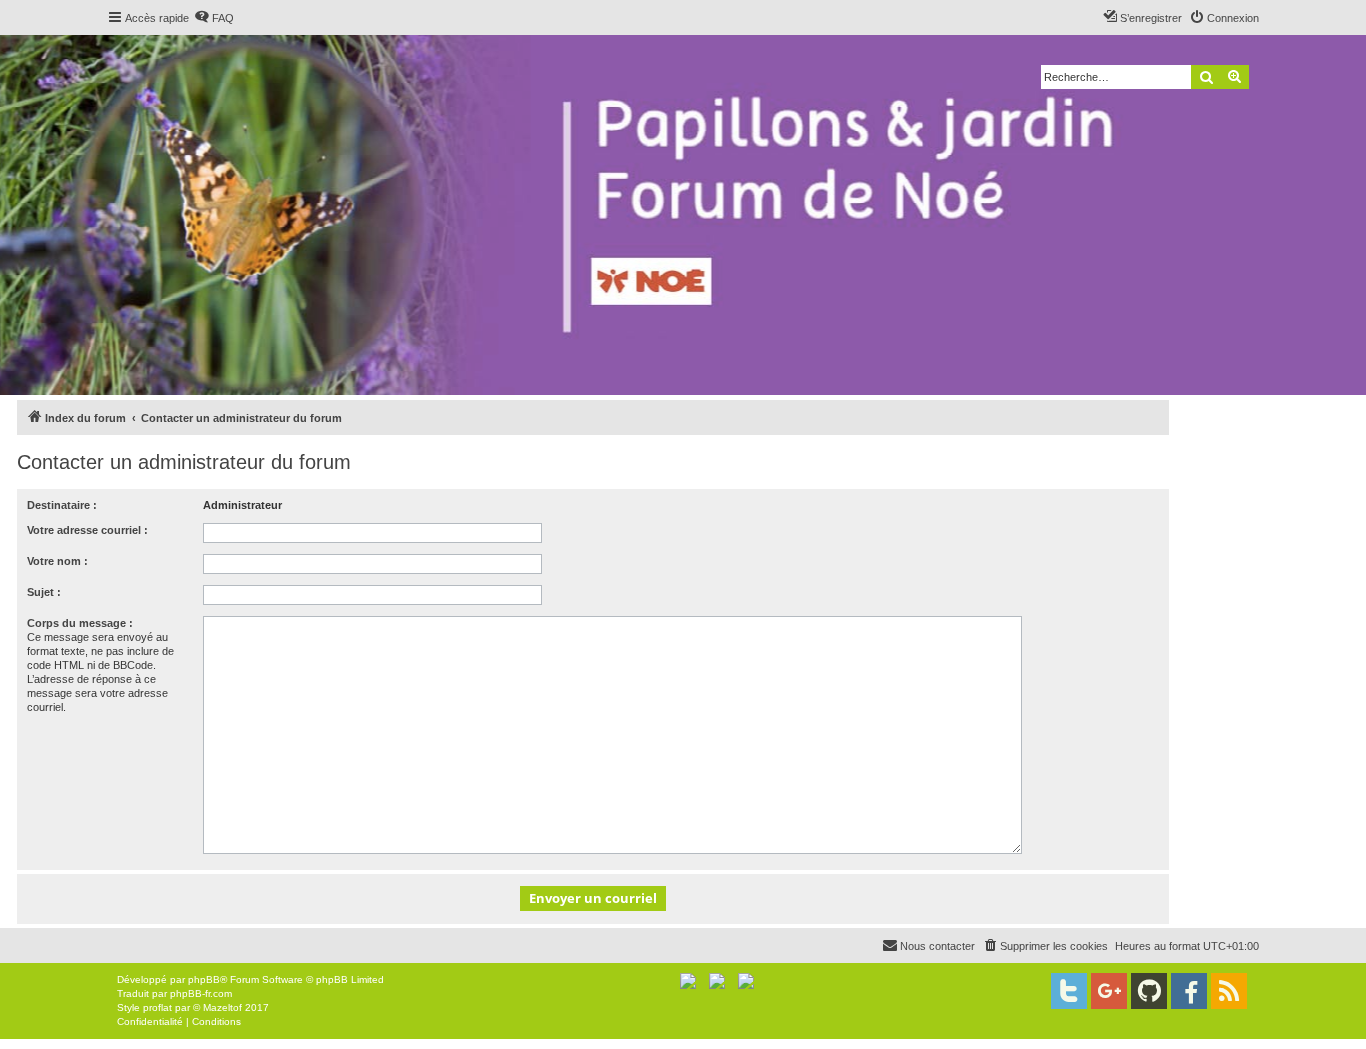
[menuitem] (214, 18)
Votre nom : (57, 561)
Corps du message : (80, 623)
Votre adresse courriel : (87, 530)
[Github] (1149, 991)
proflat (157, 1007)
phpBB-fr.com (201, 993)
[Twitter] (1069, 991)
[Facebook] (1189, 991)
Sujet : (44, 592)
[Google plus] (1109, 991)
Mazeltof (222, 1007)
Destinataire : (62, 505)
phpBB (204, 979)
